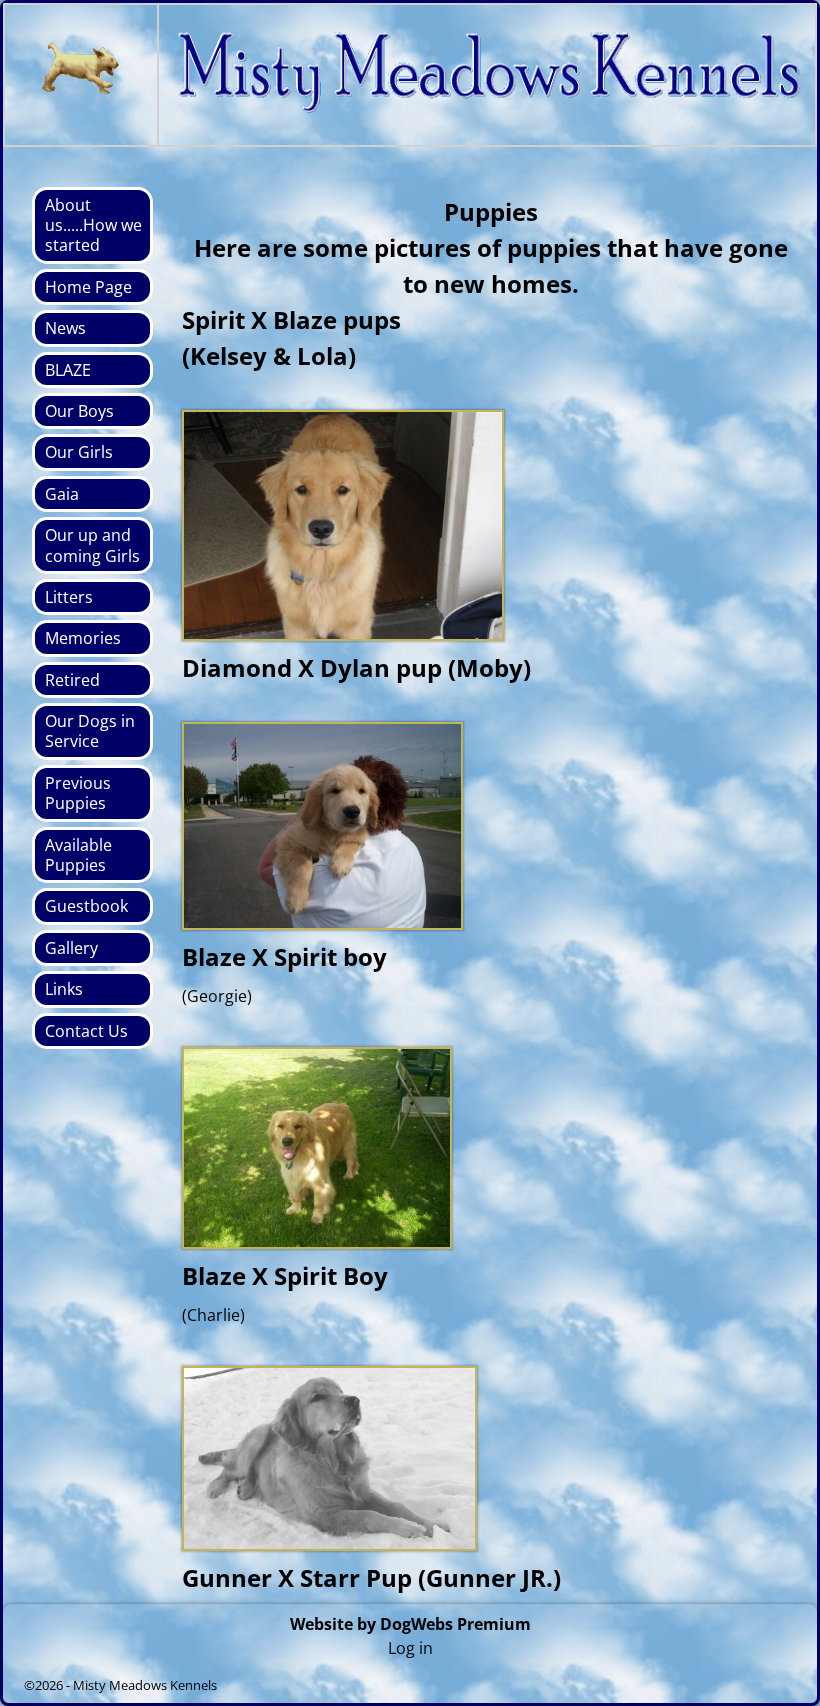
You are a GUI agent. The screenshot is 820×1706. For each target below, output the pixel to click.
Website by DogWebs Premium (410, 1624)
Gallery (71, 948)
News (65, 328)
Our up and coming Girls (92, 545)
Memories (83, 638)
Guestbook (86, 906)
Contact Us (86, 1031)
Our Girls (79, 452)
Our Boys (79, 411)
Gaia (62, 494)
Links (64, 989)
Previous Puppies (78, 793)
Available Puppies (78, 855)
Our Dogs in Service (90, 731)
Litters (69, 597)
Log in (410, 1648)
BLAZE (68, 370)
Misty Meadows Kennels (145, 1685)
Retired (72, 680)
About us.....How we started (93, 225)
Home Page (88, 287)
